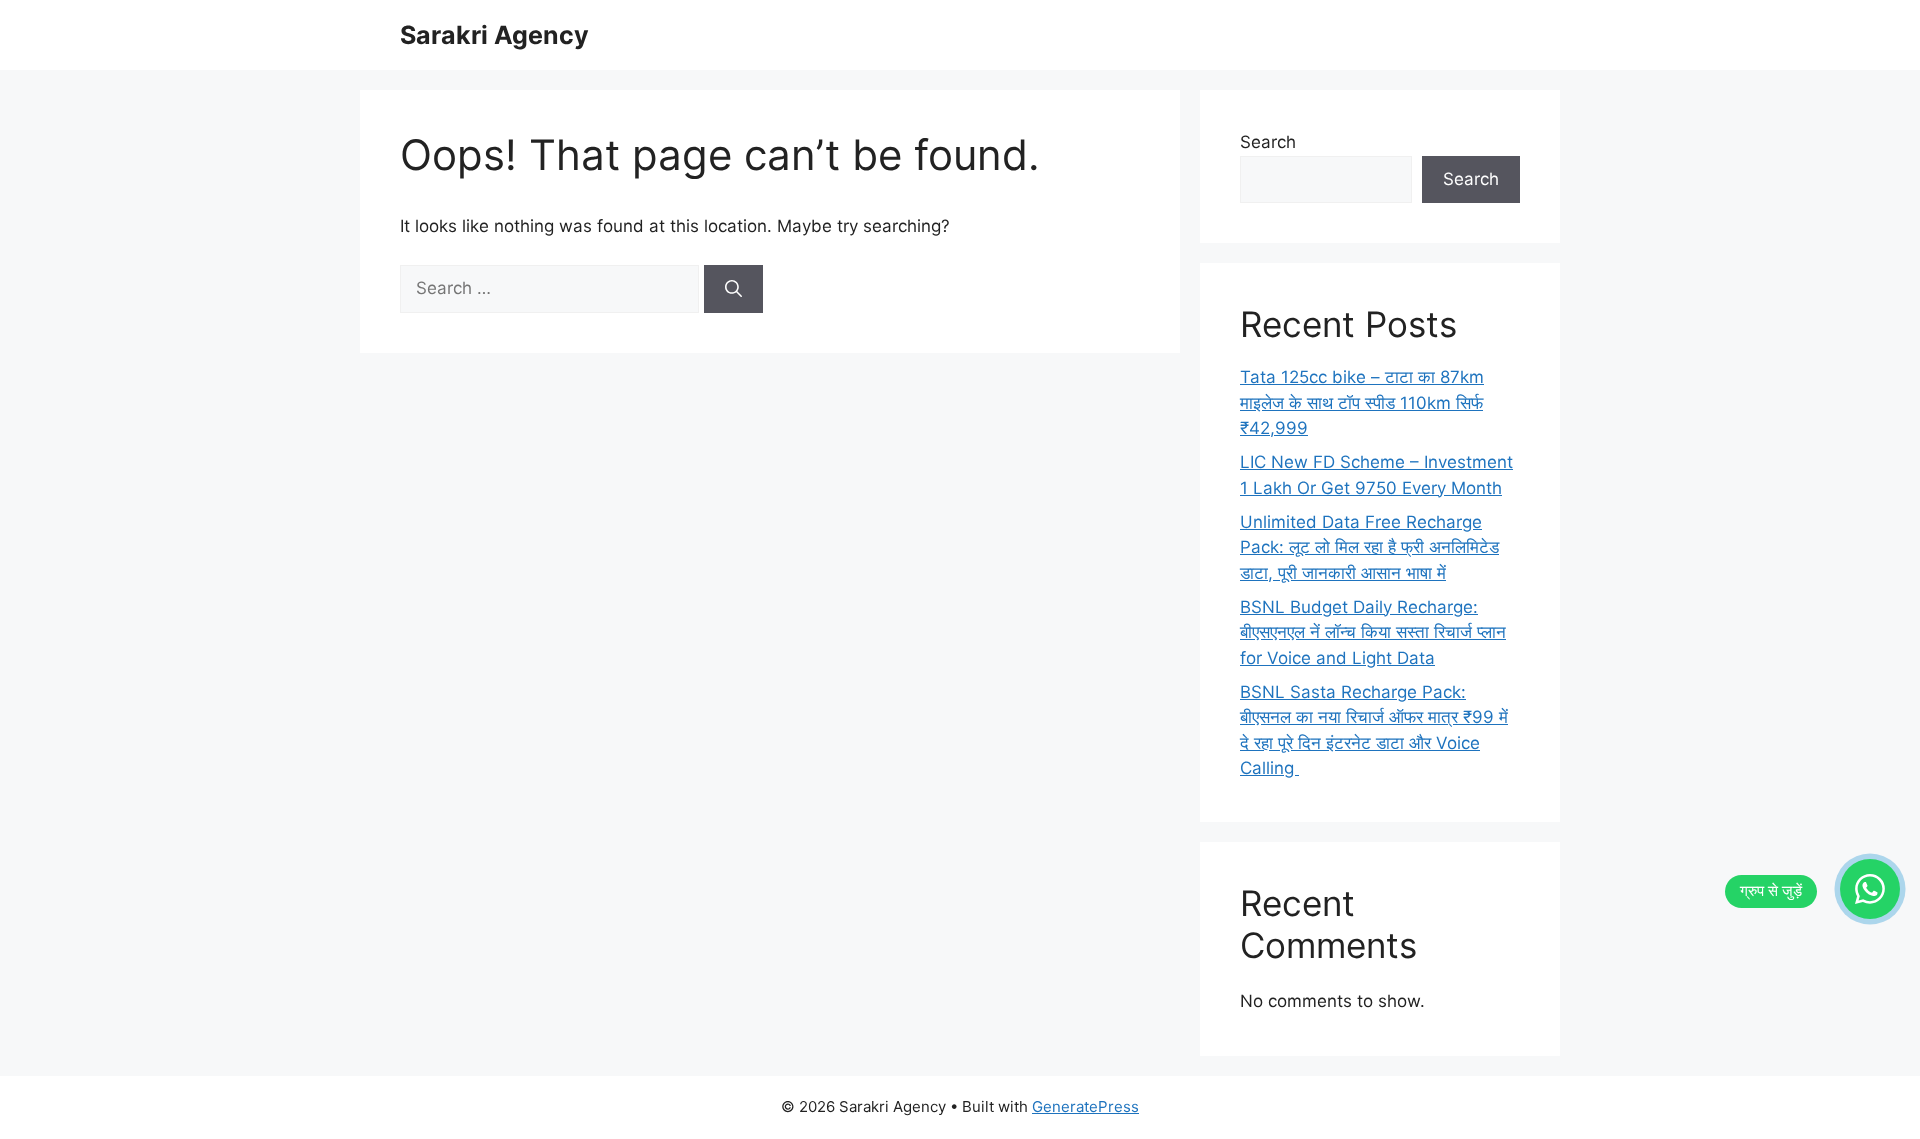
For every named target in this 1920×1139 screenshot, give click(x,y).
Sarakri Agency (494, 35)
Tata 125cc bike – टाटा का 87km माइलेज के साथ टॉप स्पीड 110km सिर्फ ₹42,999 (1362, 402)
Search (1268, 142)
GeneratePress (1085, 1106)
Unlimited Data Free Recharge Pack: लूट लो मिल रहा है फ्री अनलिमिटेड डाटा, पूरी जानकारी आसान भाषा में (1369, 547)
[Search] (733, 289)
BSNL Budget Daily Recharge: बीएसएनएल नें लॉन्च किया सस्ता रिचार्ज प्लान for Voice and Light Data (1373, 632)
